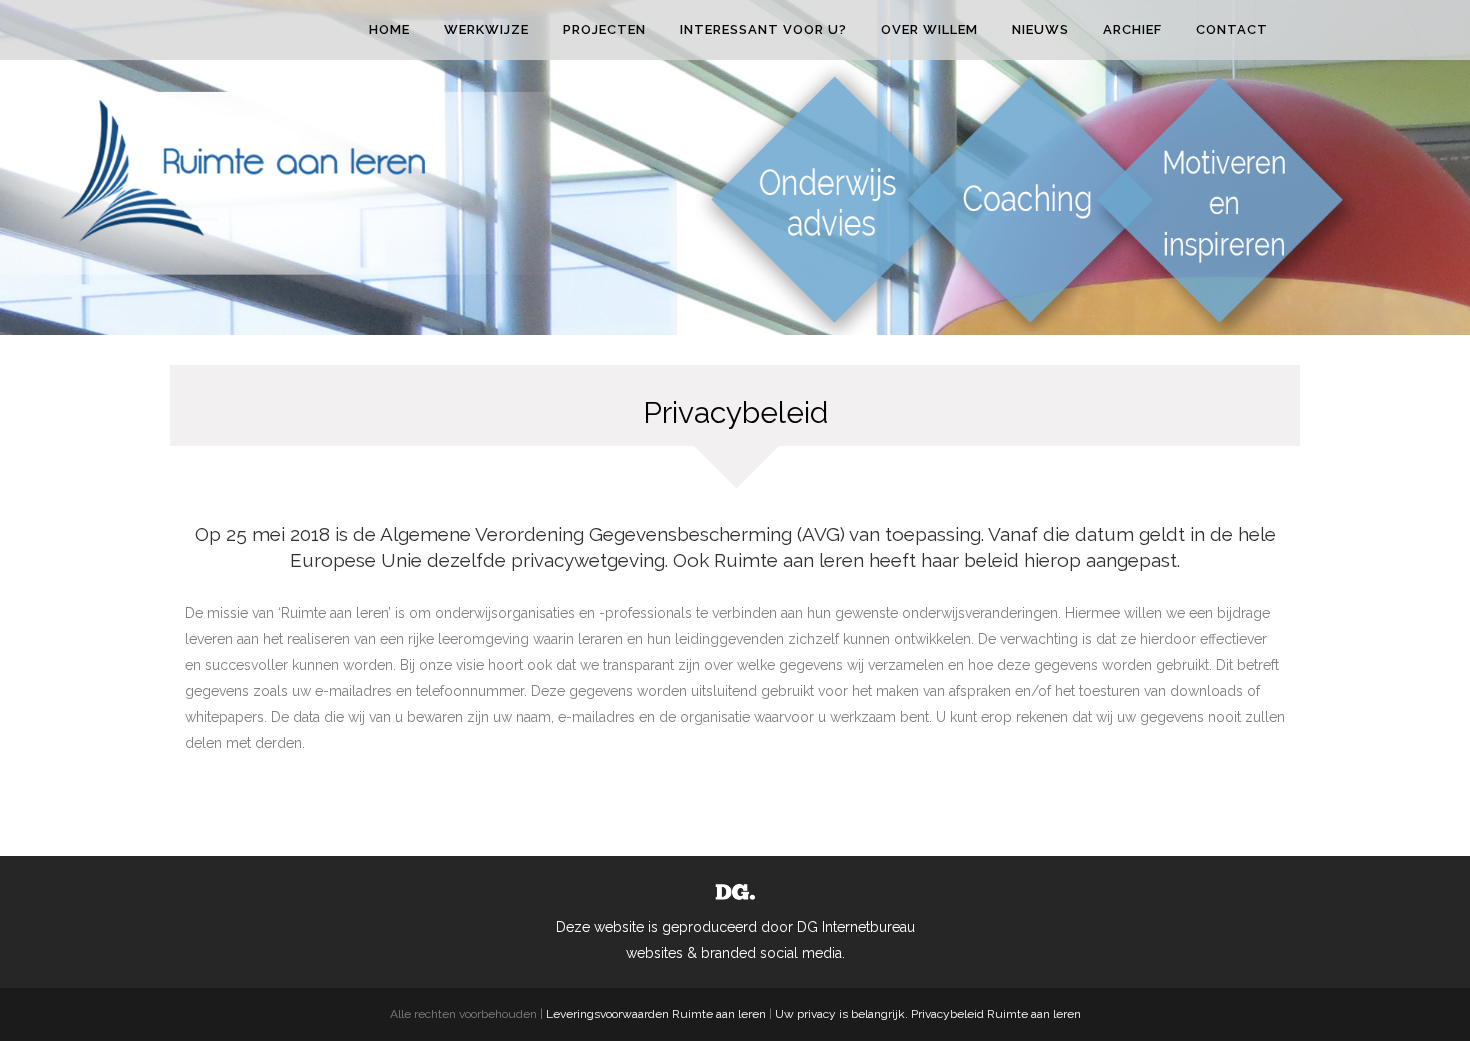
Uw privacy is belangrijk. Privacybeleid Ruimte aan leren (928, 1014)
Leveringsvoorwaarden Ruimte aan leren (656, 1014)
